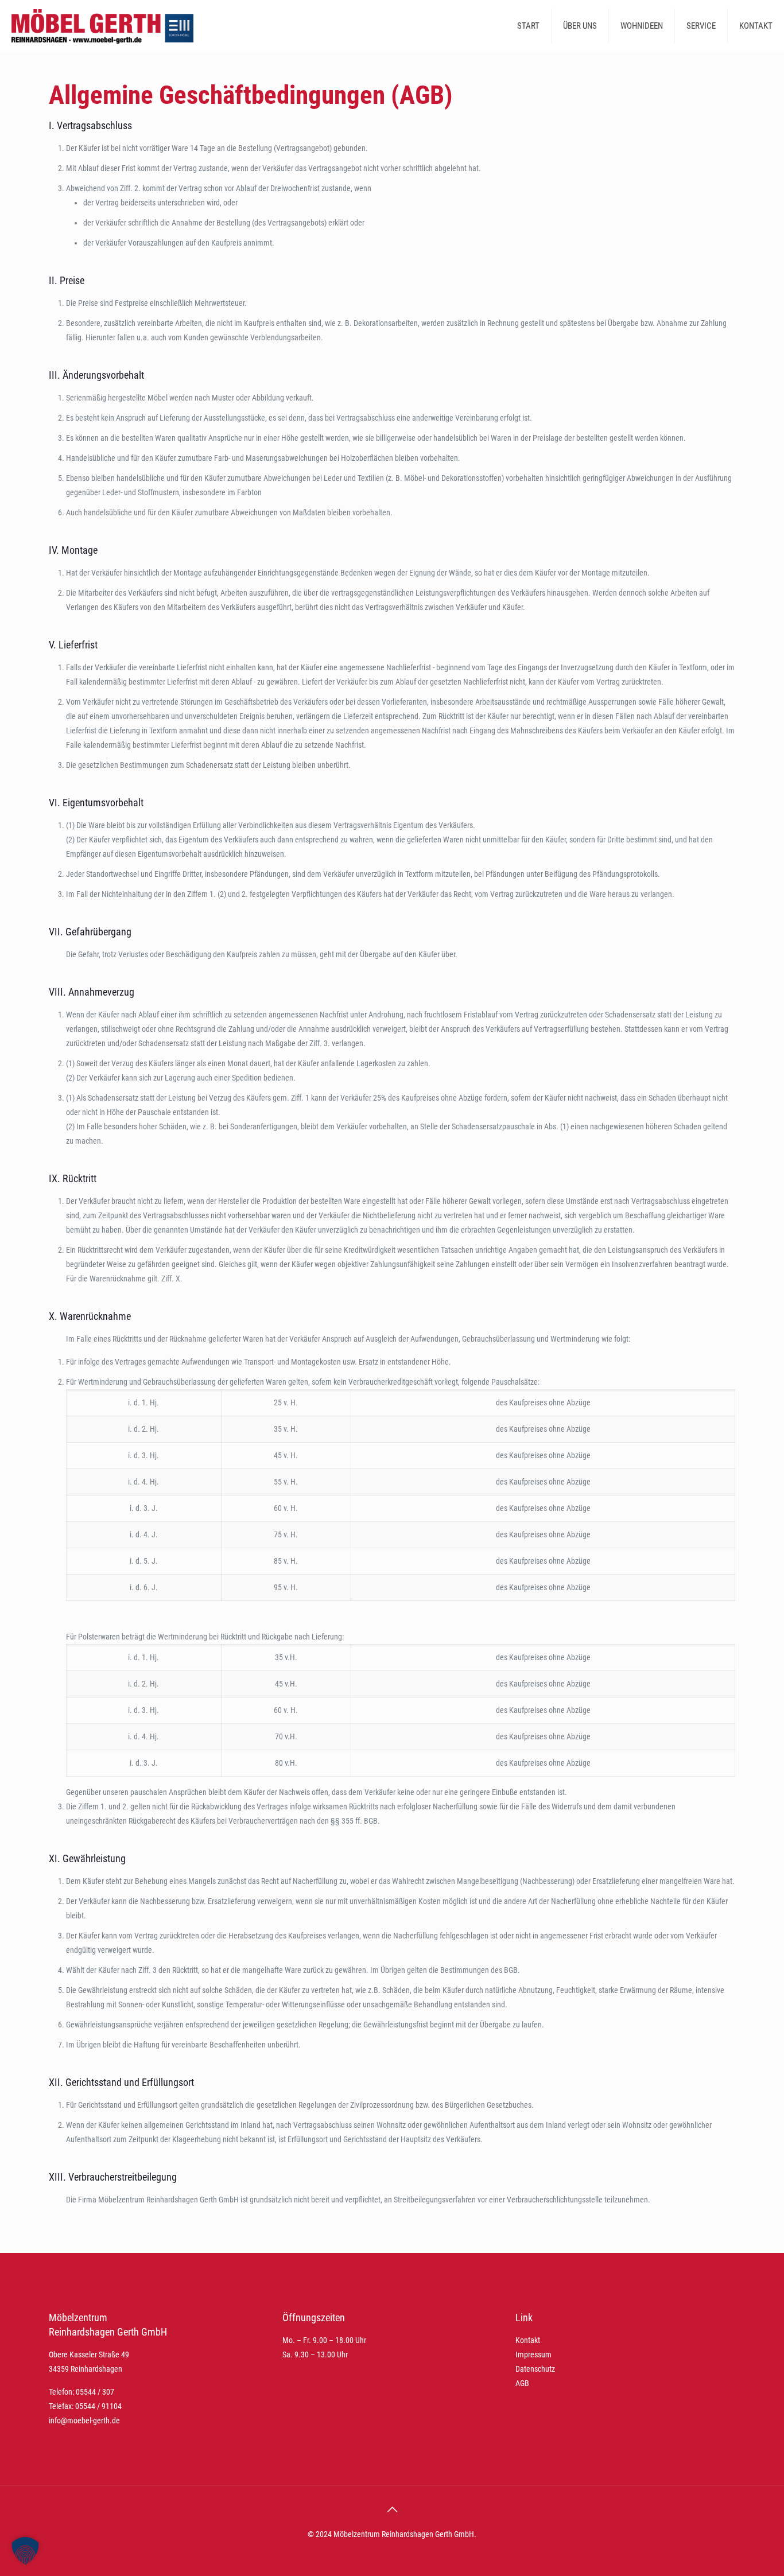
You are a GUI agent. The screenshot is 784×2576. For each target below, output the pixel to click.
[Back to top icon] (392, 2509)
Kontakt (528, 2340)
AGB (522, 2383)
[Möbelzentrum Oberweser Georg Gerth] (102, 26)
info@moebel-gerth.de (84, 2420)
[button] (25, 2551)
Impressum (533, 2354)
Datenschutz (535, 2369)
